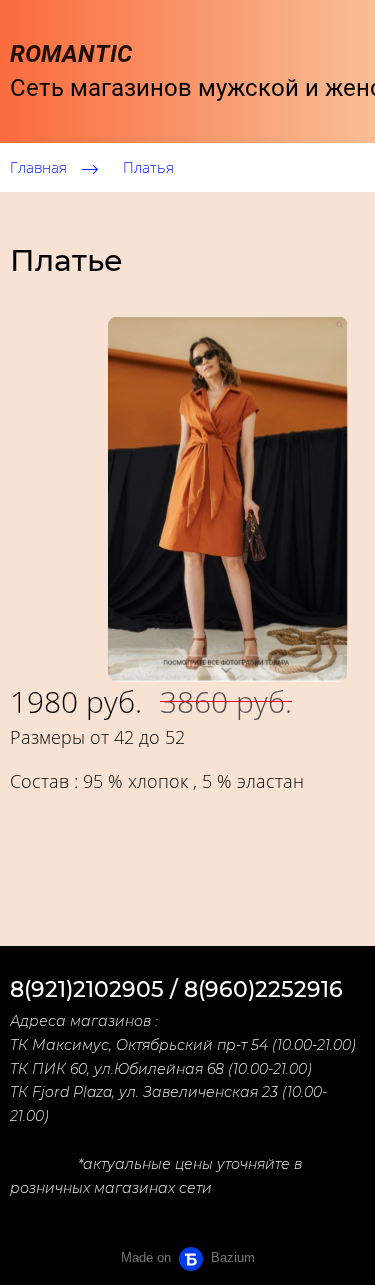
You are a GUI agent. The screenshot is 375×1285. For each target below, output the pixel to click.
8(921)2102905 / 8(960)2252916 (176, 989)
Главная (38, 167)
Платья (148, 167)
